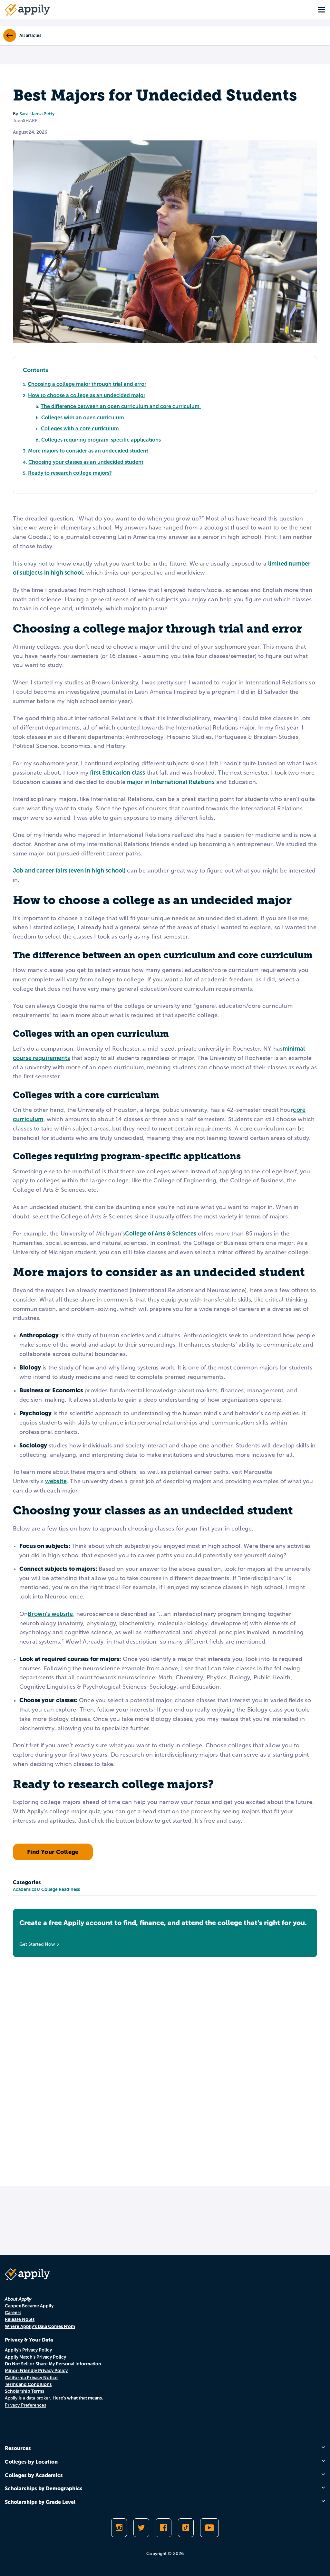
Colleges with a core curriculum (81, 429)
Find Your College (53, 1852)
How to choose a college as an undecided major (87, 395)
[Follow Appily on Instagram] (119, 2528)
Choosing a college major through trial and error (87, 384)
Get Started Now (37, 1944)
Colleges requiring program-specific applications (102, 440)
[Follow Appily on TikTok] (186, 2528)
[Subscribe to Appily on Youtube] (209, 2528)
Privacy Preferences (25, 2405)
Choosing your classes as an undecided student (86, 462)
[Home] (27, 10)
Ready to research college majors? (70, 473)
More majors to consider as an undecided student (88, 451)
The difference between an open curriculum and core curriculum (121, 406)
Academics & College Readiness (46, 1889)
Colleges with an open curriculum (83, 418)
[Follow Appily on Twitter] (141, 2528)
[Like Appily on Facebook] (164, 2528)
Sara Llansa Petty (37, 114)
